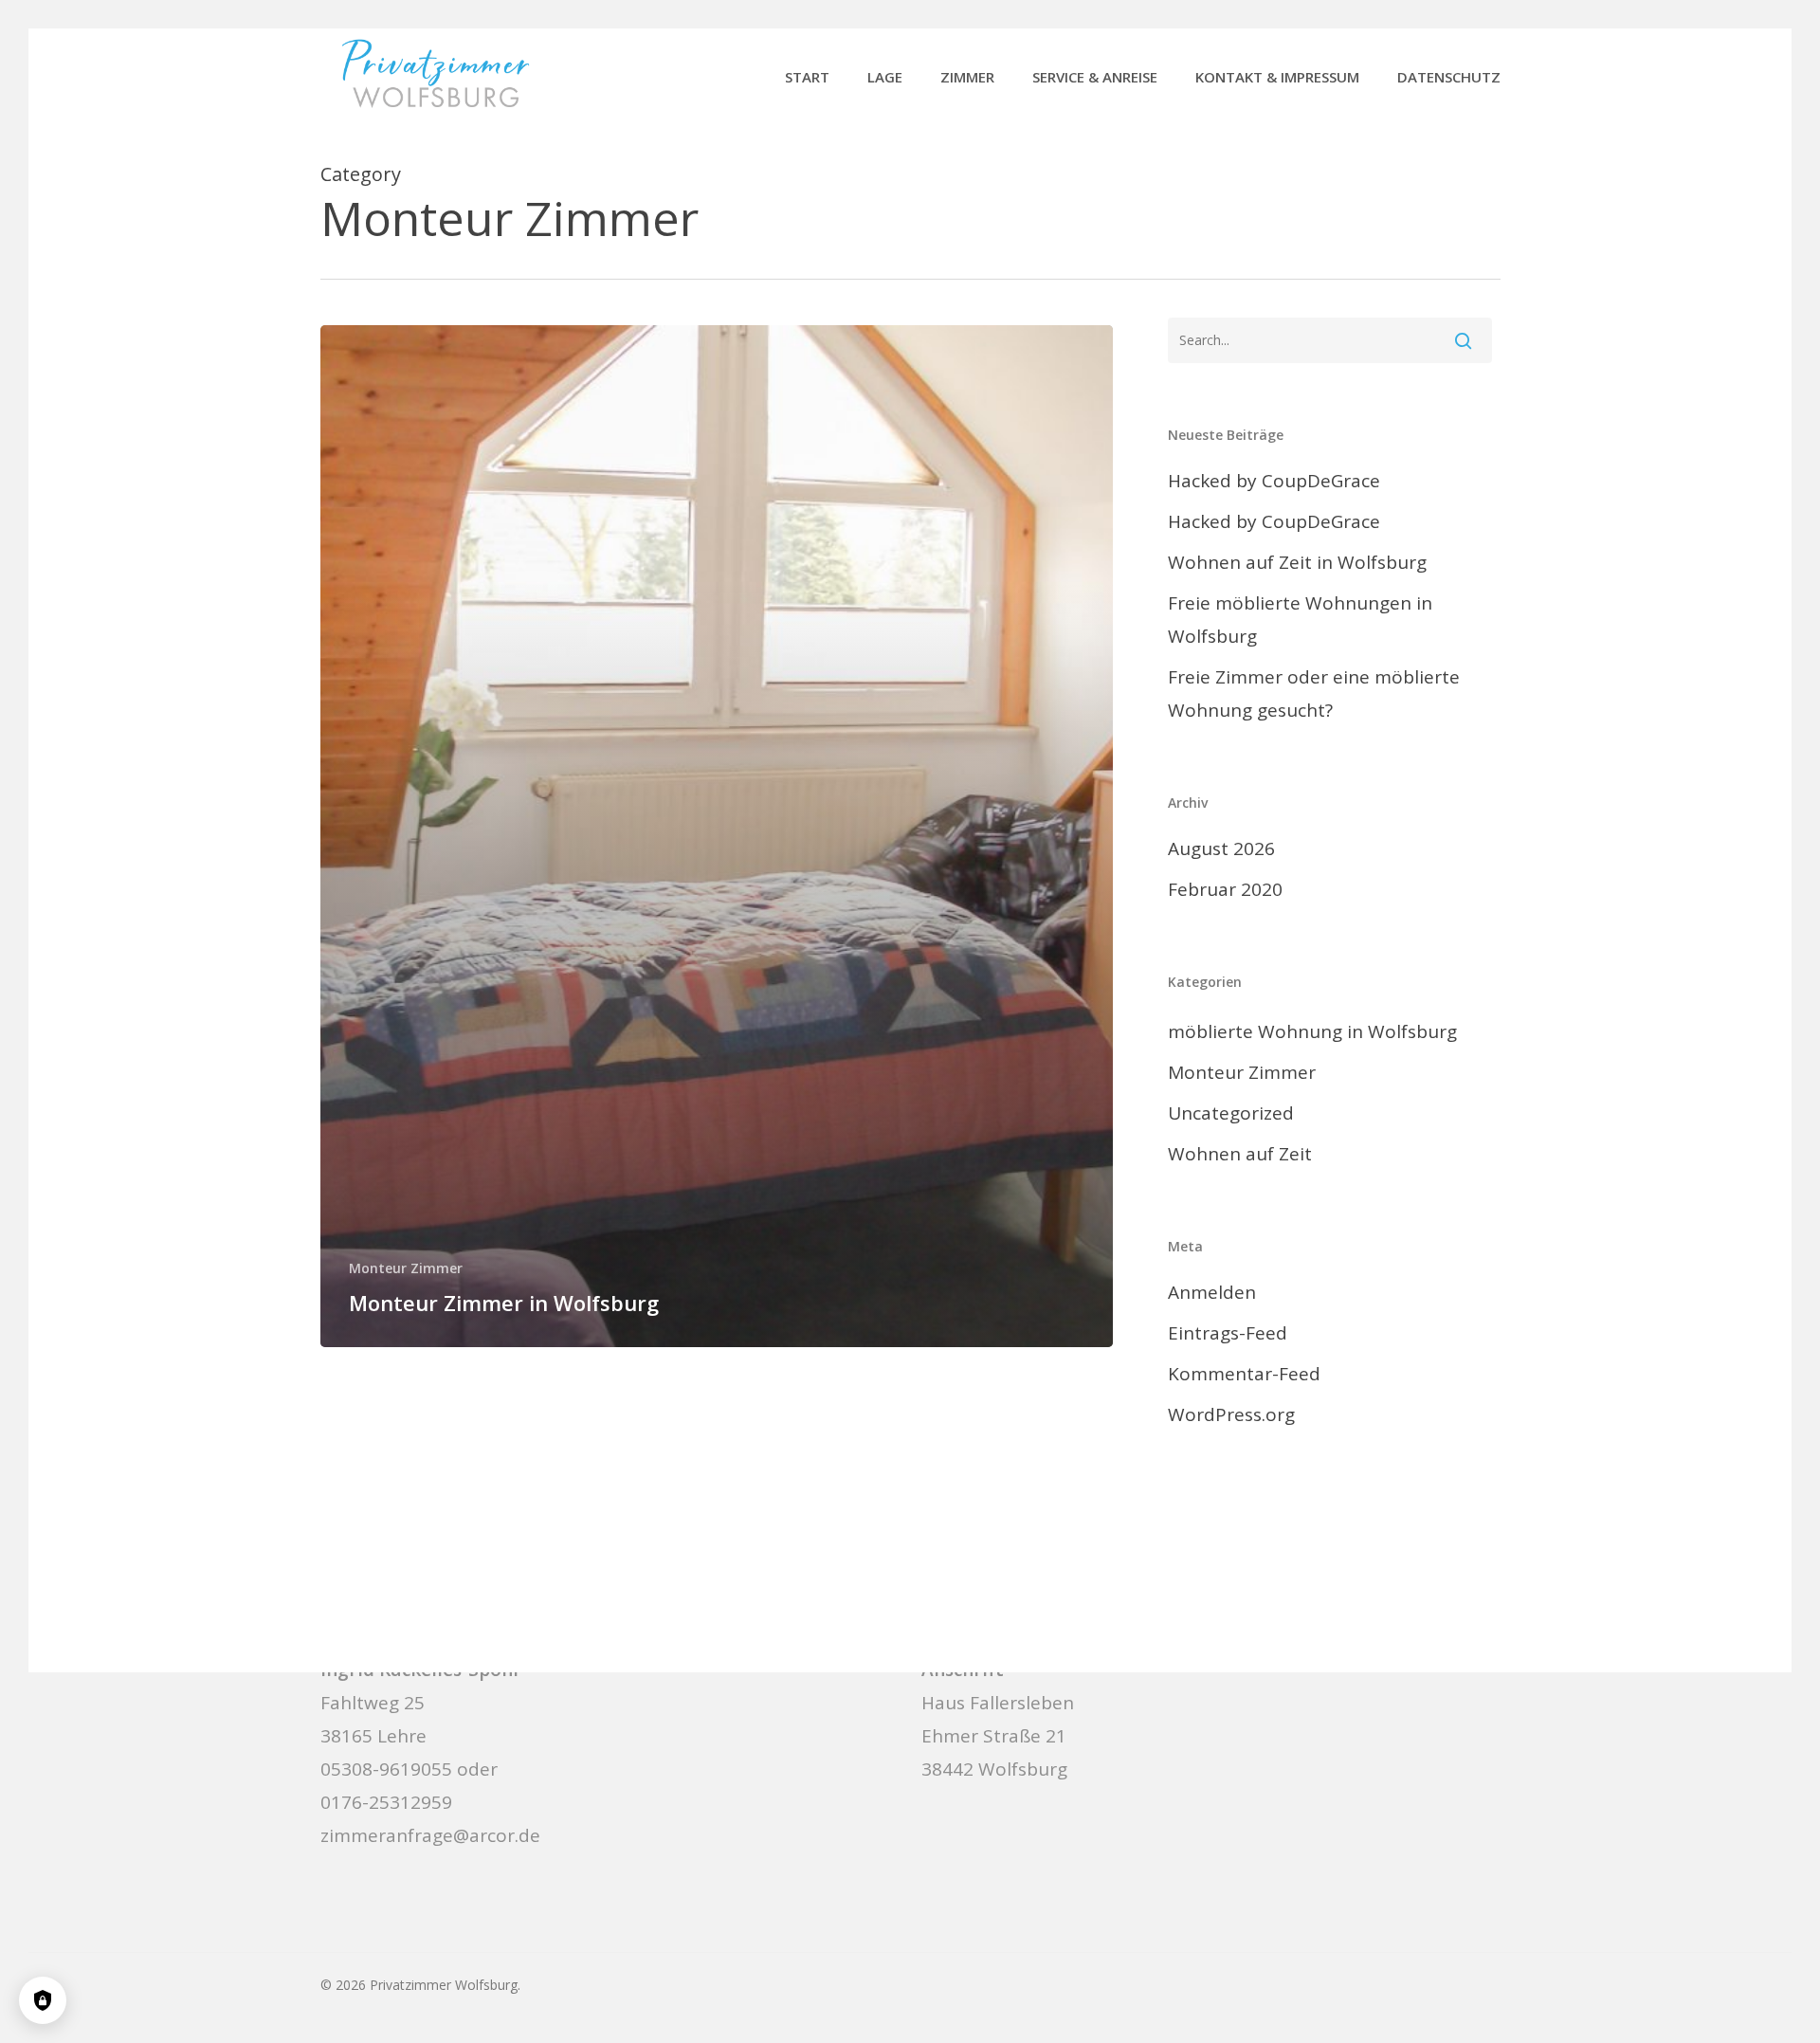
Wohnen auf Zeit (1240, 1154)
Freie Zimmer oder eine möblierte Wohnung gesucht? (1314, 693)
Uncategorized (1231, 1113)
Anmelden (1212, 1292)
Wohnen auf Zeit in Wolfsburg (1297, 562)
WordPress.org (1231, 1414)
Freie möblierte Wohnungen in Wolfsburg (1300, 620)
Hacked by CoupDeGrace (1274, 481)
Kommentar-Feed (1244, 1374)
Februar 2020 (1225, 889)
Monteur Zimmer (406, 1268)
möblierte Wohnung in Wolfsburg (1312, 1031)
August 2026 (1221, 848)
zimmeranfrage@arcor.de (430, 1835)
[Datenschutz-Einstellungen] (43, 2000)
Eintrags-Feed (1228, 1333)
